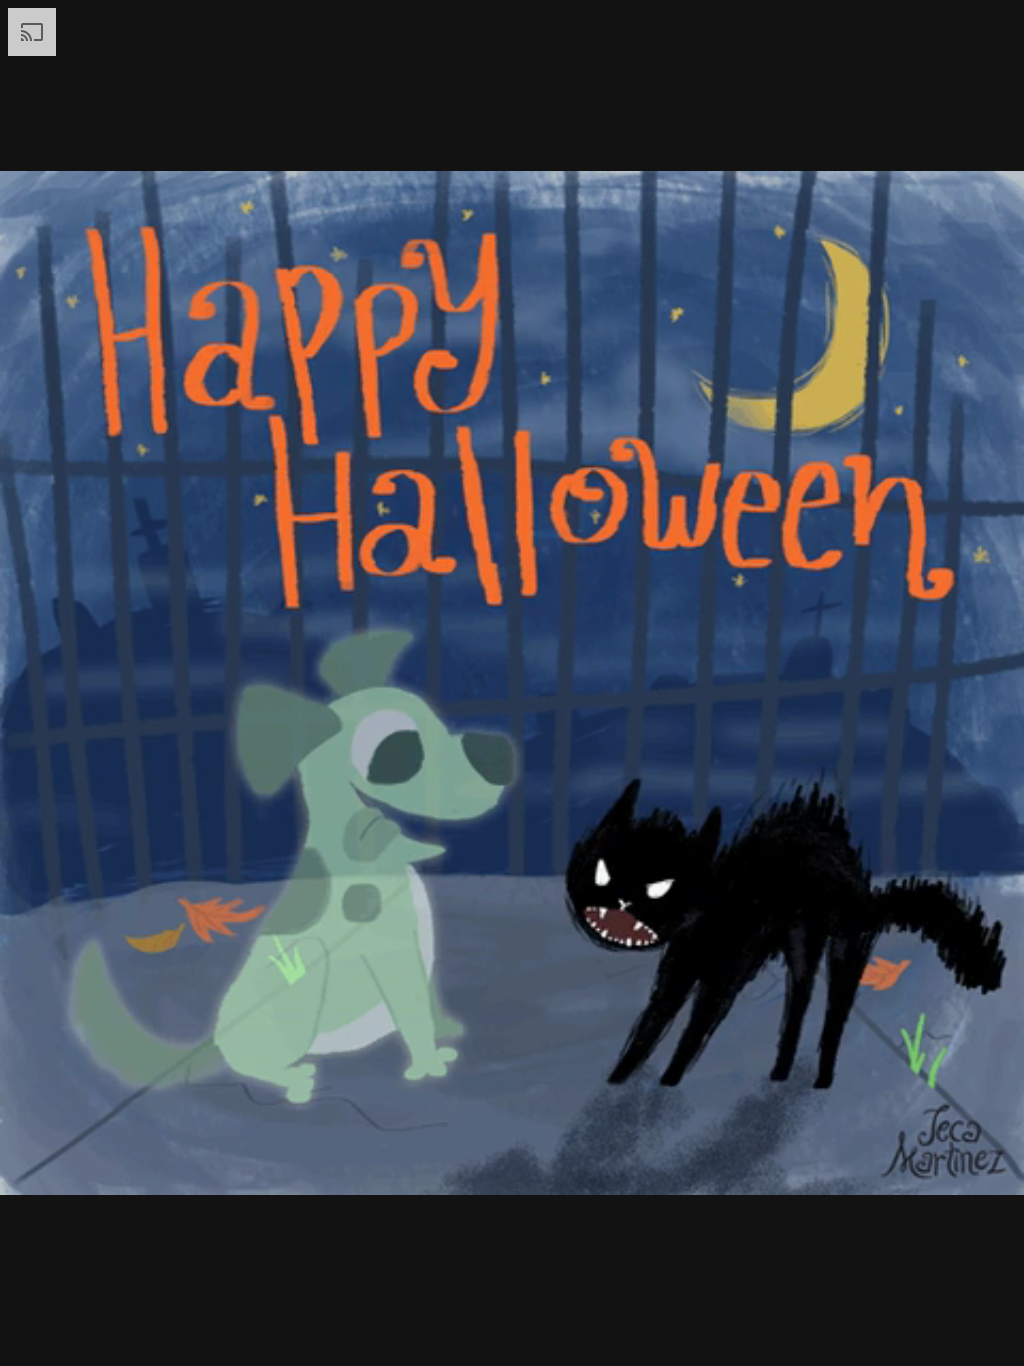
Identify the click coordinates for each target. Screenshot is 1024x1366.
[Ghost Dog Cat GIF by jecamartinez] (512, 683)
